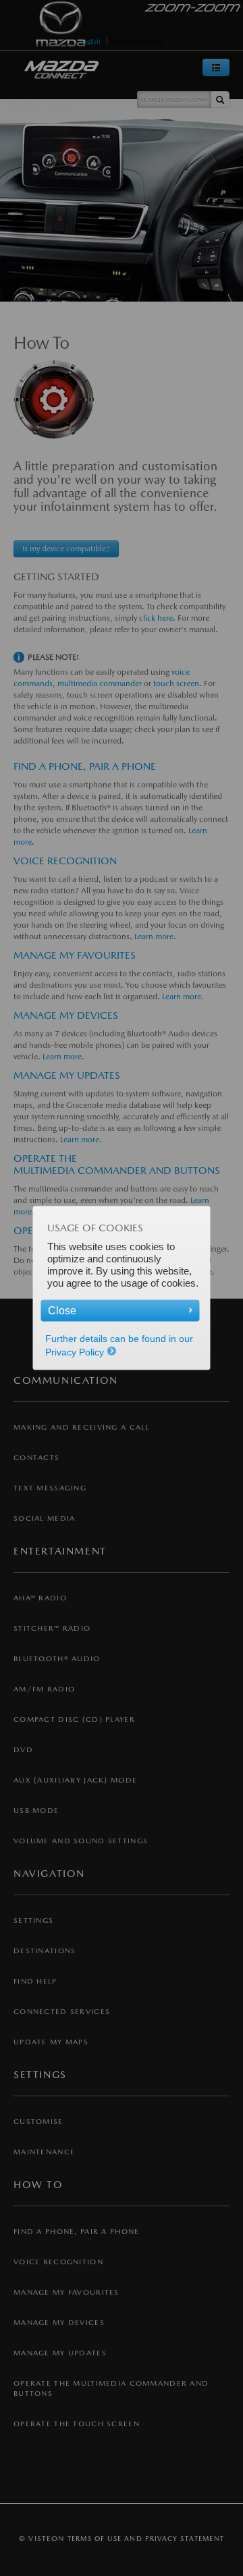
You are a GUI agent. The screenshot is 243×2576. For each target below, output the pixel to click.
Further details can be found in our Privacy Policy (119, 1345)
